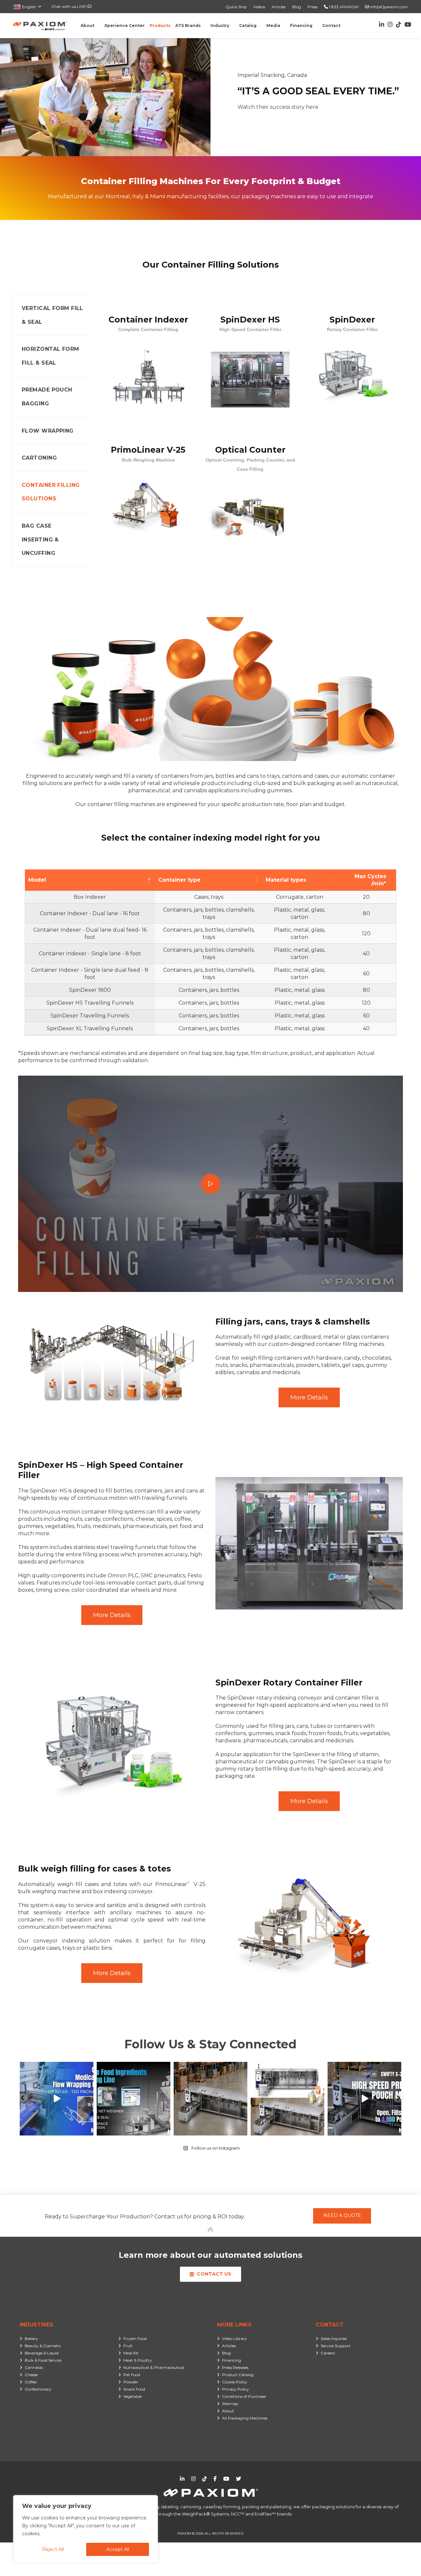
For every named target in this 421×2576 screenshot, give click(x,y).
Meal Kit (131, 2353)
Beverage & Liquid (42, 2353)
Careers (328, 2353)
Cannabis (34, 2367)
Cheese (31, 2375)
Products (160, 25)
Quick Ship (236, 7)
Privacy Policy (235, 2389)
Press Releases (235, 2367)
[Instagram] (87, 2129)
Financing (232, 2360)
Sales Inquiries (334, 2338)
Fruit (128, 2346)
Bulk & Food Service (43, 2360)
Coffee (31, 2382)
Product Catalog (238, 2375)
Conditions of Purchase (244, 2396)
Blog (297, 7)
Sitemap (230, 2404)
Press (312, 7)
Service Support (336, 2346)
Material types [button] (286, 880)
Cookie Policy (235, 2382)
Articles (279, 7)
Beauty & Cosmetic (43, 2346)
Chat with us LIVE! (69, 6)
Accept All (118, 2549)
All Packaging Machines (245, 2418)
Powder (131, 2382)
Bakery (31, 2338)
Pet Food (132, 2375)
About (228, 2411)
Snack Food (134, 2389)
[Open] (57, 2099)
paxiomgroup (56, 2068)
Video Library (235, 2338)
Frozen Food (135, 2338)
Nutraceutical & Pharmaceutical (154, 2367)
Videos (259, 7)
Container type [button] (179, 880)
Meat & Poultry (138, 2360)
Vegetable (133, 2396)
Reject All (53, 2549)
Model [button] (37, 880)
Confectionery (38, 2389)
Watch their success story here (278, 107)
